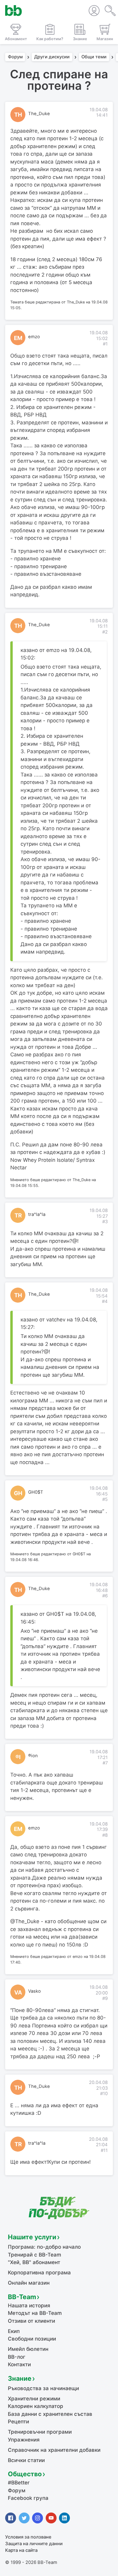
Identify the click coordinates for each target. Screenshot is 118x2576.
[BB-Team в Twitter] (24, 2518)
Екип (14, 2331)
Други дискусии (52, 57)
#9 (105, 1998)
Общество (25, 2474)
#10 (104, 2094)
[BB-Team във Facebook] (11, 2518)
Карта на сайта (21, 2550)
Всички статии (26, 2460)
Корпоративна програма (39, 2273)
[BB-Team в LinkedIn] (64, 2518)
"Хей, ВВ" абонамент (34, 2262)
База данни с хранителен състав (50, 2414)
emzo (34, 337)
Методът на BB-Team (35, 2313)
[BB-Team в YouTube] (51, 2518)
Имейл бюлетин (28, 2349)
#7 (105, 1763)
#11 (104, 2150)
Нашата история (29, 2305)
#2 (105, 632)
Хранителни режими (34, 2399)
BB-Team (22, 2297)
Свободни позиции (32, 2339)
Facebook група (28, 2498)
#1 (105, 344)
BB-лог (17, 2357)
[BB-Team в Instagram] (38, 2518)
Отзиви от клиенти (31, 2321)
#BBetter (19, 2483)
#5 (105, 1499)
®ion (33, 1756)
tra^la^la (37, 1214)
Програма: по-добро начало (44, 2247)
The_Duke (39, 114)
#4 (105, 1301)
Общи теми (94, 57)
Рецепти (18, 2422)
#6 (105, 1596)
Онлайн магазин (29, 2283)
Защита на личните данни (34, 2544)
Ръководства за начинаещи (43, 2388)
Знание (20, 2378)
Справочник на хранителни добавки (54, 2450)
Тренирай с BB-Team (34, 2255)
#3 (105, 1222)
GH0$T (36, 1492)
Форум (15, 57)
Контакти (19, 2364)
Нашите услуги (32, 2237)
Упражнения (24, 2440)
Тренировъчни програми (40, 2432)
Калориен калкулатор (36, 2406)
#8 (105, 1835)
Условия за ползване (28, 2537)
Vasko (34, 1991)
